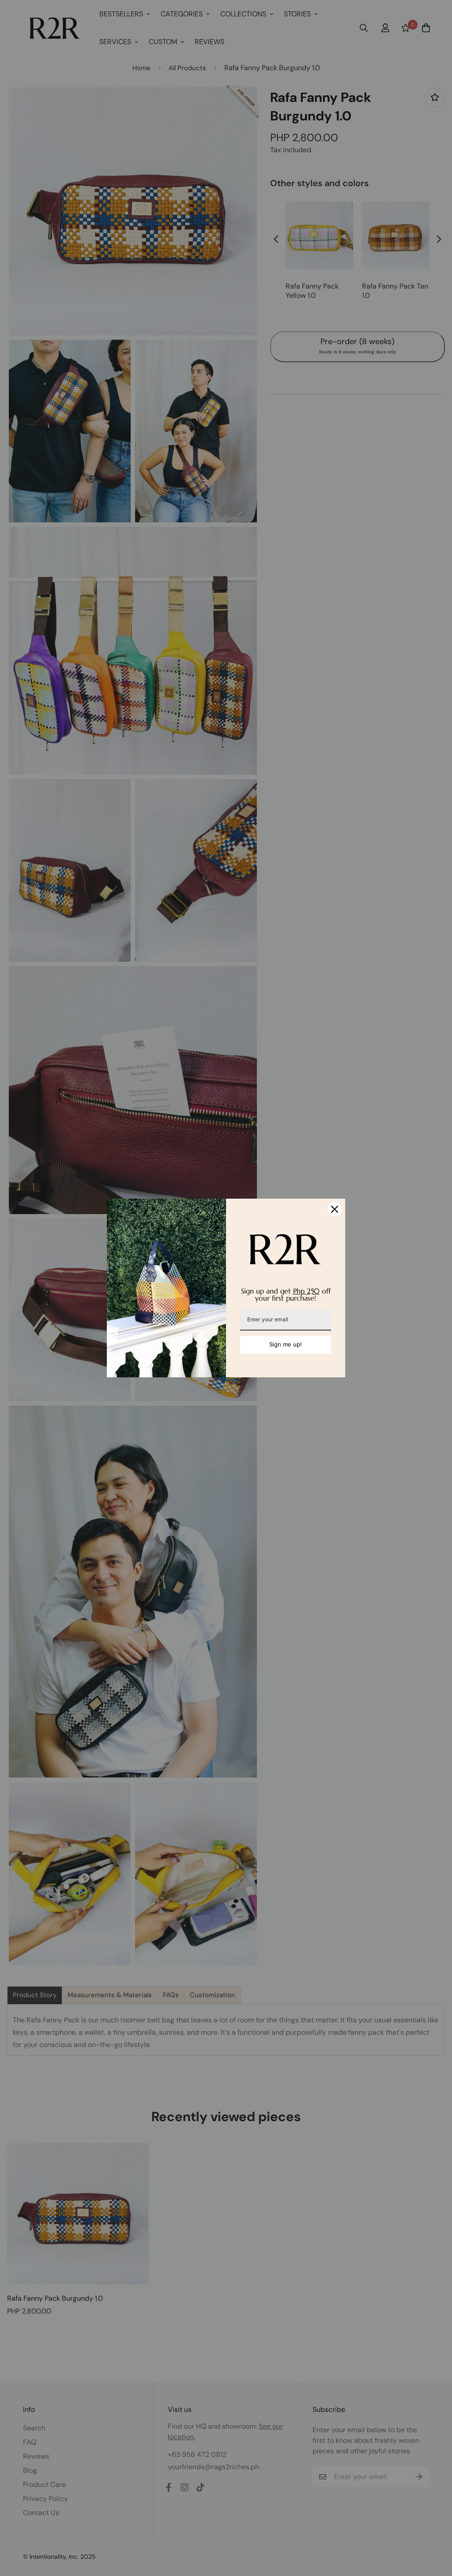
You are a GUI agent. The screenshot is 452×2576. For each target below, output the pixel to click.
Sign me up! (286, 1344)
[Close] (335, 1209)
